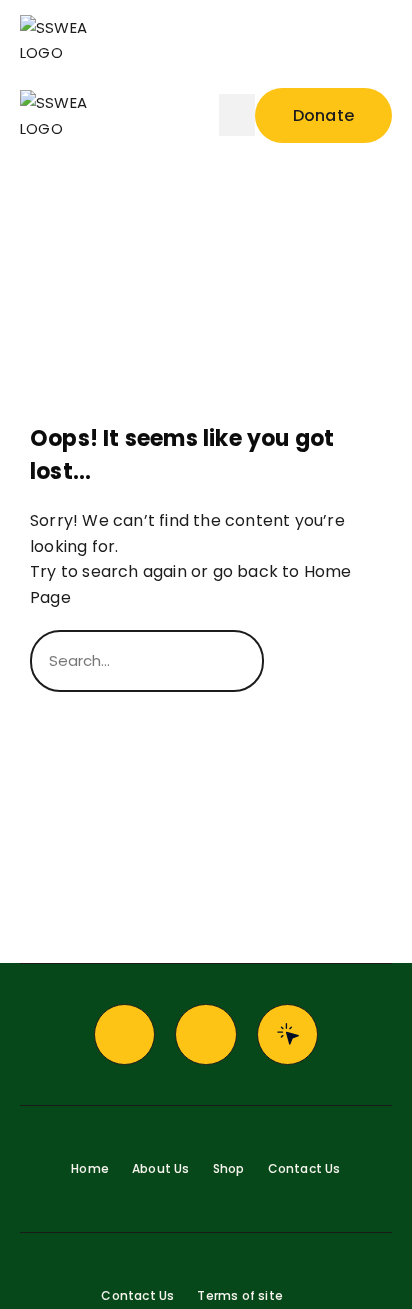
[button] (314, 40)
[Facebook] (125, 1035)
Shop (229, 1168)
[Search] (323, 661)
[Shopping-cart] (206, 1035)
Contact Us (304, 1168)
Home (90, 1168)
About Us (161, 1168)
